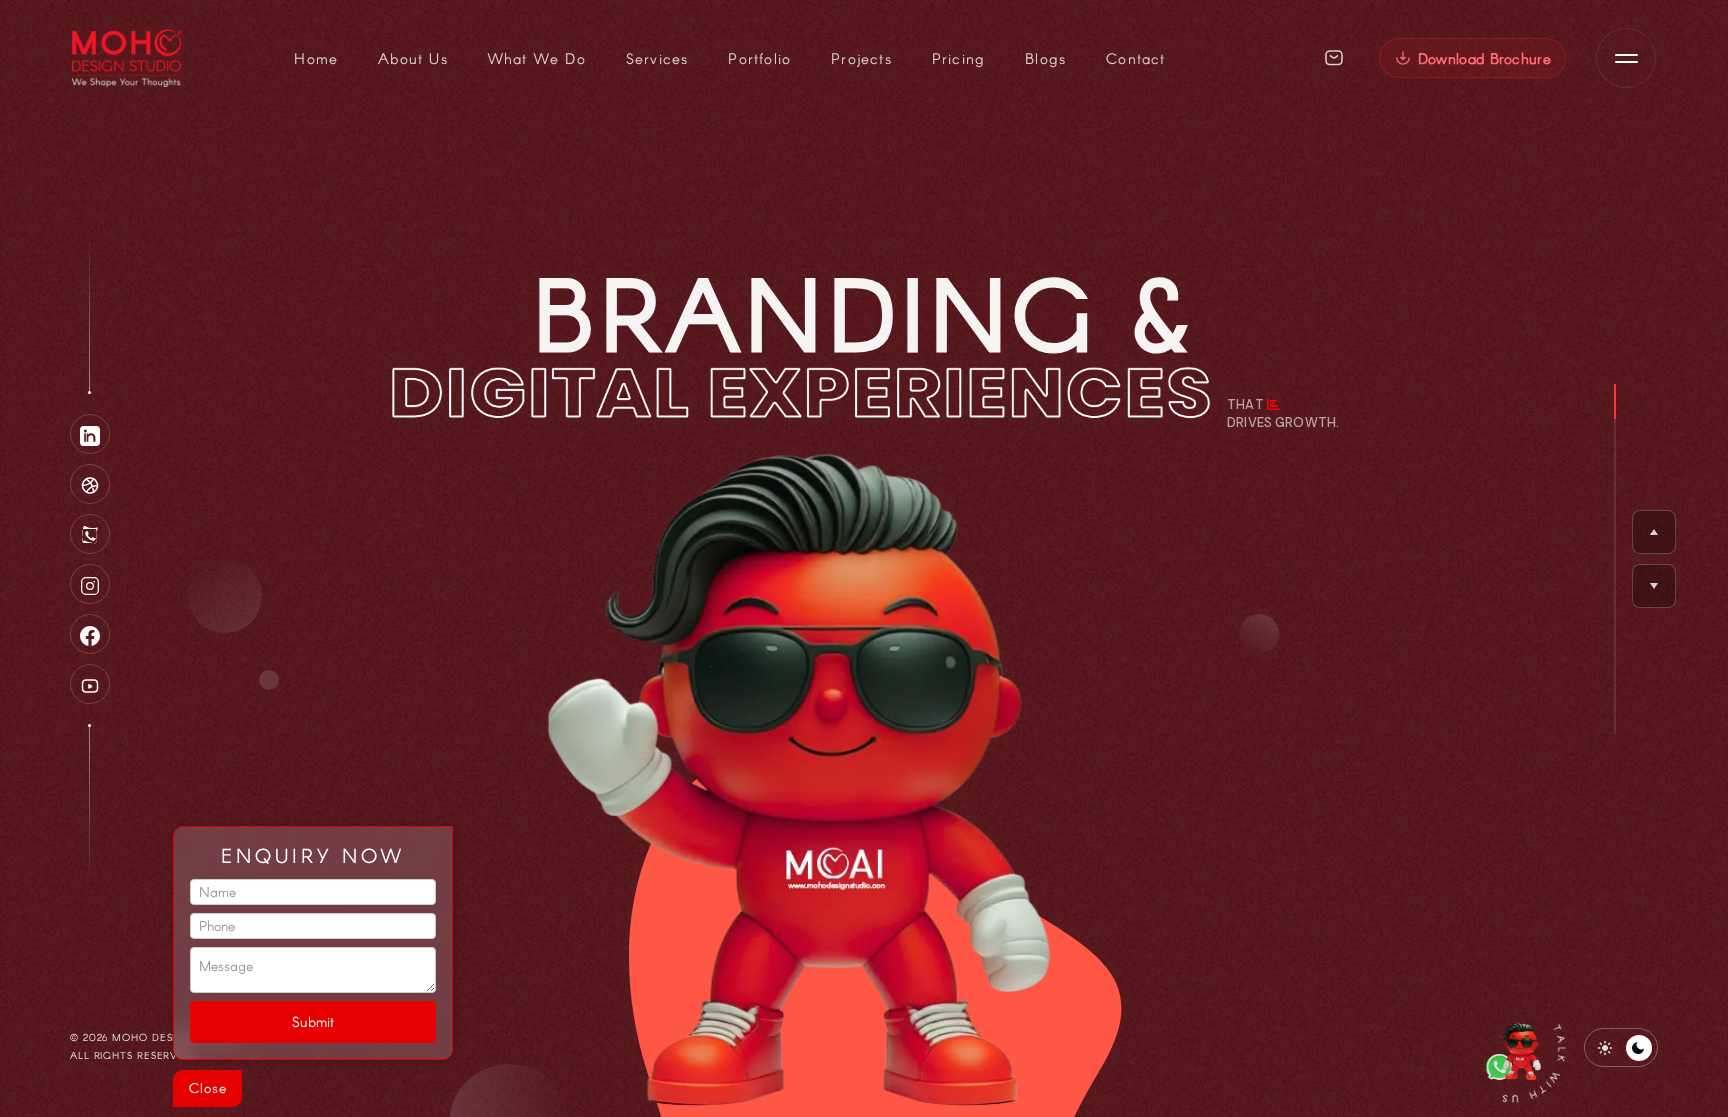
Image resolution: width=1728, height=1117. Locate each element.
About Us (413, 58)
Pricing (958, 58)
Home (316, 58)
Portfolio (759, 58)
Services (657, 58)
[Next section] (1654, 586)
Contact (1135, 58)
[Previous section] (1654, 532)
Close (208, 1087)
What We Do (537, 58)
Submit (313, 1021)
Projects (861, 58)
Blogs (1045, 58)
